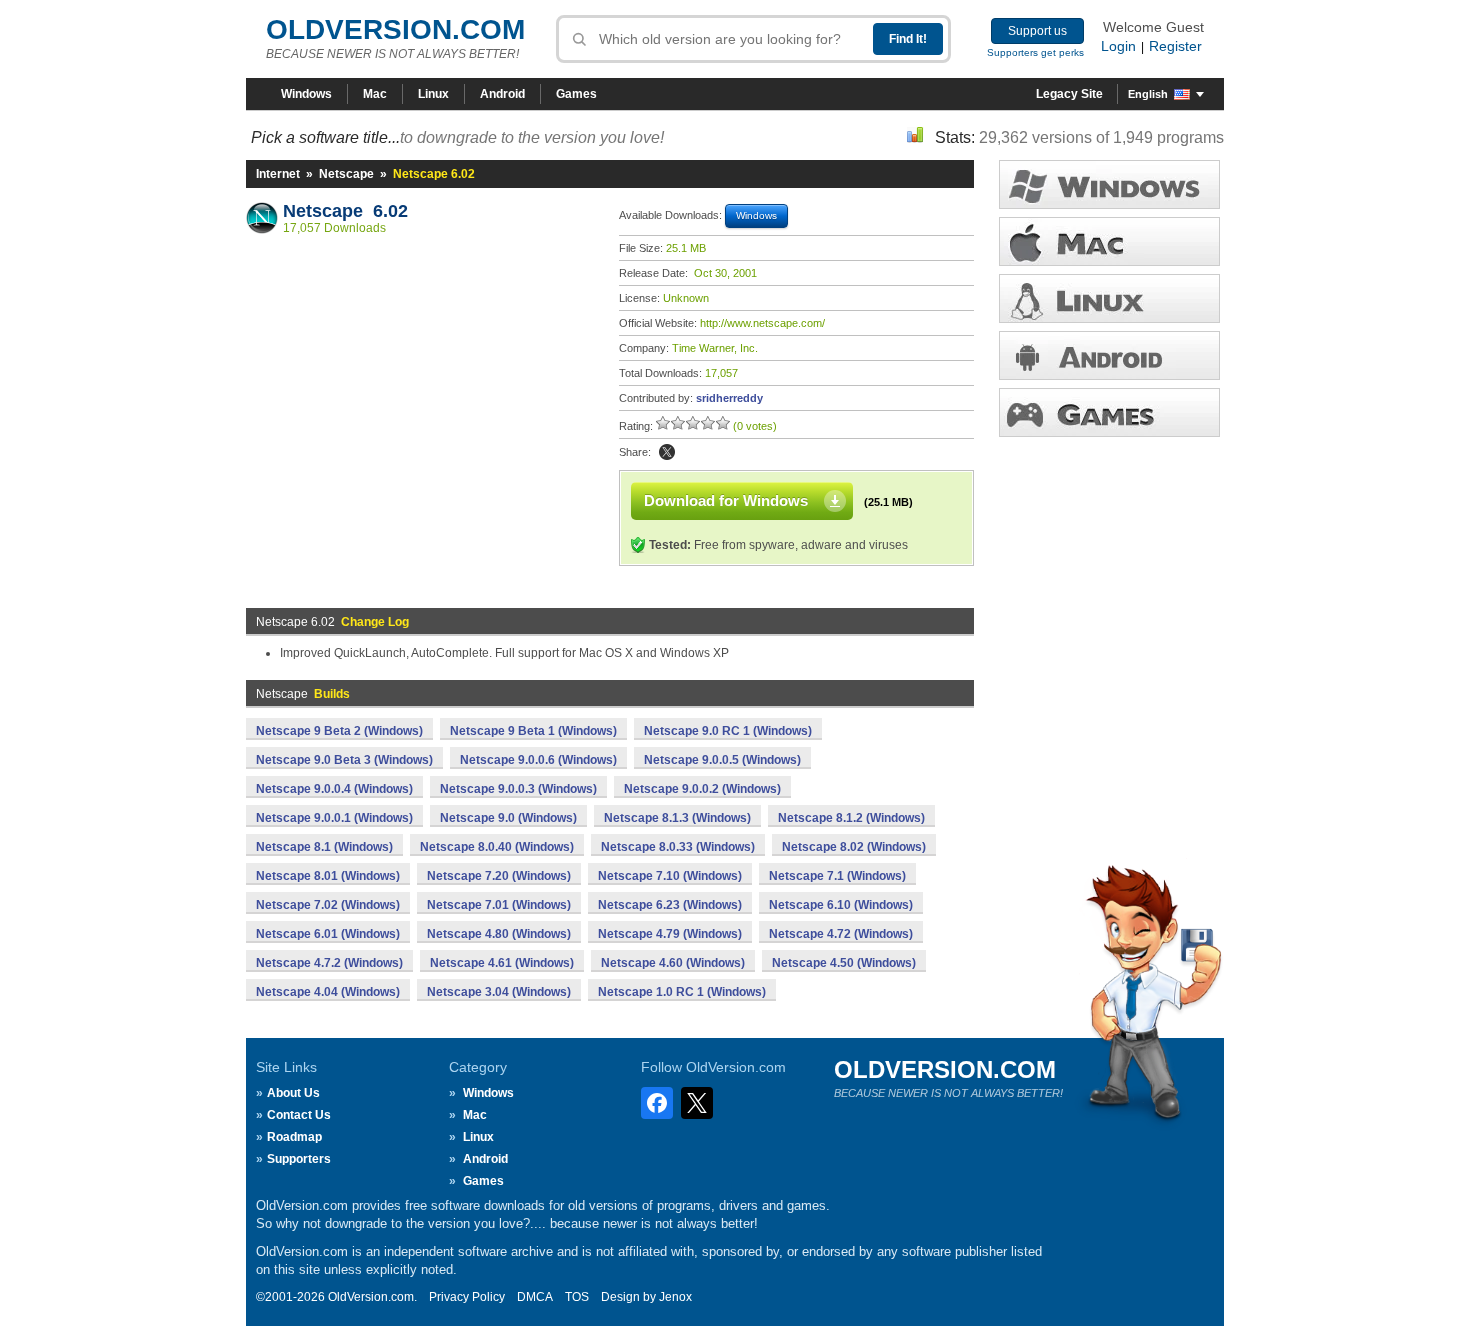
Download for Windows (726, 500)
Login (1118, 46)
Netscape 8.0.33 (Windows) (678, 847)
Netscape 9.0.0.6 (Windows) (538, 760)
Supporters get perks (1035, 52)
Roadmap (294, 1137)
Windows (306, 94)
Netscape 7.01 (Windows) (499, 905)
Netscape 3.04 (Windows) (499, 992)
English (1148, 94)
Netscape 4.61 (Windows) (502, 963)
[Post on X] (667, 452)
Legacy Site (1069, 94)
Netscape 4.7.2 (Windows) (329, 963)
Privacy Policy (467, 1297)
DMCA (535, 1297)
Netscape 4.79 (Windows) (670, 934)
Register (1175, 46)
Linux (433, 94)
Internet (278, 174)
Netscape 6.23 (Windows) (670, 905)
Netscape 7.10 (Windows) (670, 876)
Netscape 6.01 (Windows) (328, 934)
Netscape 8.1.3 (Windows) (677, 818)
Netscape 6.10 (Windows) (841, 905)
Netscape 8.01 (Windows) (328, 876)
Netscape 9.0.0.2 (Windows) (702, 789)
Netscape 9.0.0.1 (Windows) (334, 818)
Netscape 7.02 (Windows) (328, 905)
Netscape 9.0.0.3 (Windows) (518, 789)
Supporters (299, 1159)
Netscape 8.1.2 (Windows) (851, 818)
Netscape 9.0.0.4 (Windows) (334, 789)
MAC (1109, 241)
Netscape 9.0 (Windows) (508, 818)
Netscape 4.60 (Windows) (673, 963)
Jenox (675, 1297)
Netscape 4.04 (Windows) (328, 992)
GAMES (1109, 412)
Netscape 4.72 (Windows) (841, 934)
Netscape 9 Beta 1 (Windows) (533, 731)
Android (502, 94)
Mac (375, 94)
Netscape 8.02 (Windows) (854, 847)
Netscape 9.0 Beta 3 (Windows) (344, 760)
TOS (577, 1297)
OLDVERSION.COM (395, 29)
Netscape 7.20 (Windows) (499, 876)
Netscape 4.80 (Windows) (499, 934)
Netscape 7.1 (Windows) (837, 876)
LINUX (1109, 298)
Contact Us (299, 1115)
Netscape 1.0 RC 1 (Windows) (682, 992)
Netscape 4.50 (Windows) (844, 963)
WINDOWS (1109, 184)
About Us (293, 1093)
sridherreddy (729, 398)
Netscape (346, 174)
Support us (1037, 31)
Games (576, 94)
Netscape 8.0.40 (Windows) (497, 847)
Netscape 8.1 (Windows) (324, 847)
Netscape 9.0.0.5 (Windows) (722, 760)
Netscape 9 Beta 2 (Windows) (339, 731)
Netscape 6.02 (345, 211)
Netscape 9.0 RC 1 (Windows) (728, 731)
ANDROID (1109, 355)
